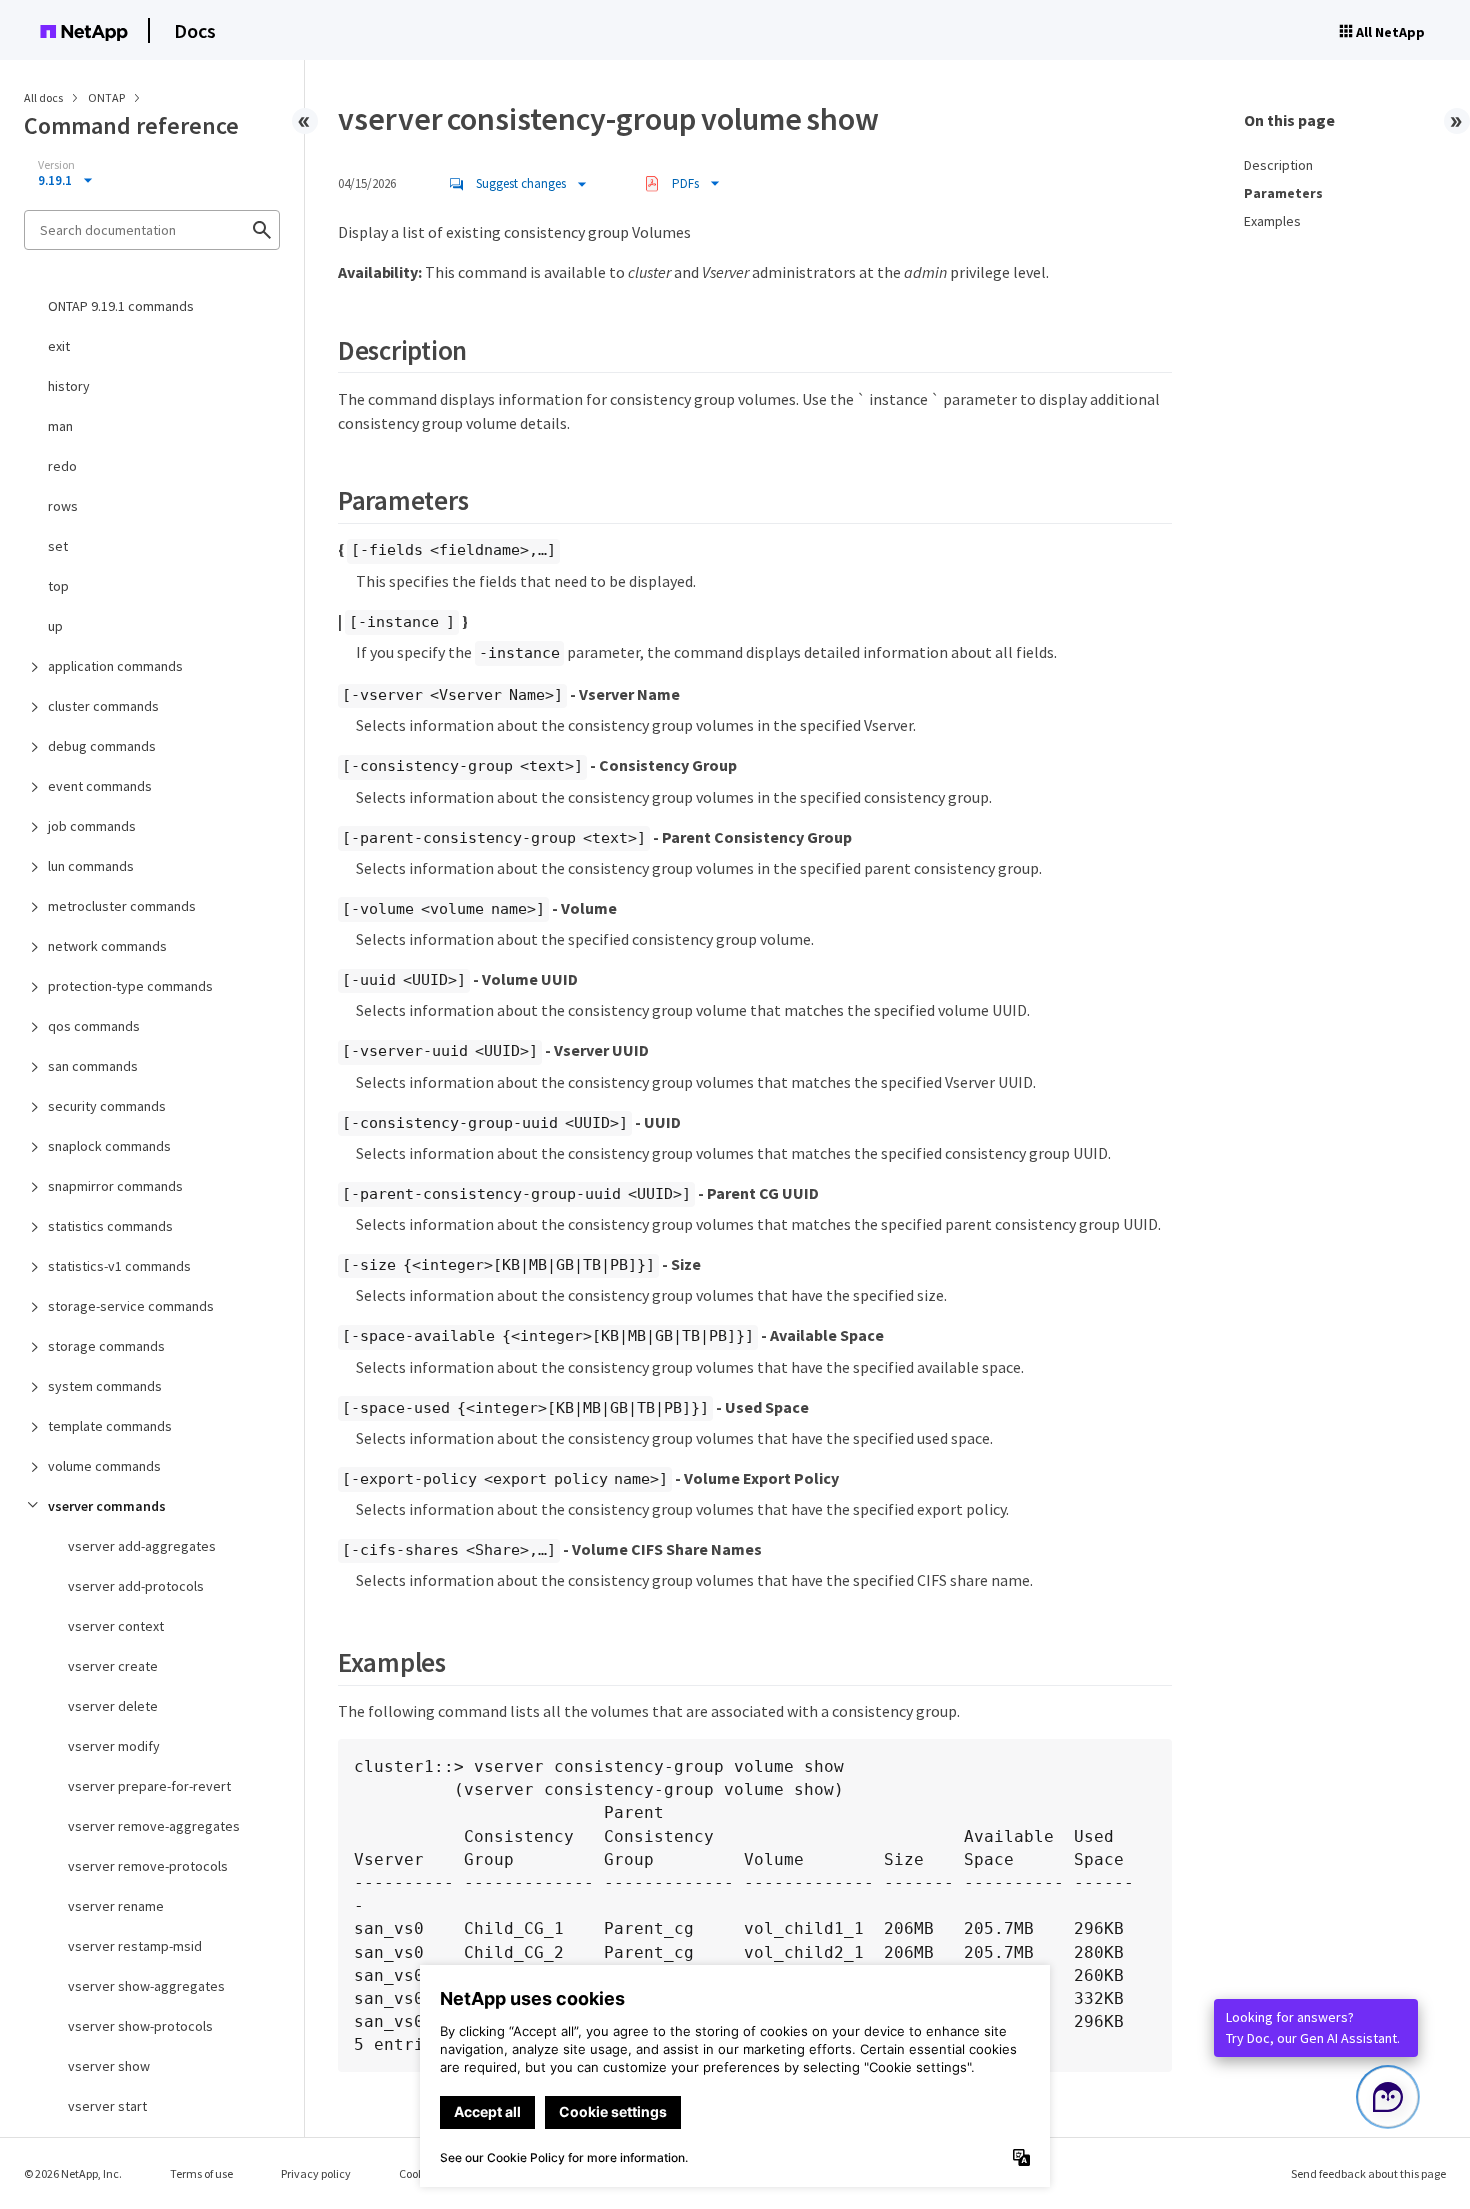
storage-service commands (131, 1306)
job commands (92, 826)
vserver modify (114, 1746)
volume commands (104, 1466)
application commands (115, 666)
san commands (93, 1066)
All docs (43, 97)
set (58, 546)
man (60, 426)
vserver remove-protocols (148, 1866)
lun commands (91, 866)
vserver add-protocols (136, 1586)
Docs (195, 30)
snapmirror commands (115, 1186)
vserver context (116, 1626)
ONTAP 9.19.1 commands (121, 306)
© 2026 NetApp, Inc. (73, 2173)
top (58, 586)
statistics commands (110, 1226)
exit (59, 346)
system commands (105, 1386)
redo (62, 466)
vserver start (107, 2106)
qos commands (94, 1026)
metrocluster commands (122, 906)
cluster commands (103, 706)
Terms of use (201, 2173)
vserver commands (107, 1506)
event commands (100, 786)
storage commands (106, 1346)
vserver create (113, 1666)
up (55, 626)
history (69, 386)
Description (1278, 165)
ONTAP (107, 97)
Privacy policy (316, 2173)
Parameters (1283, 193)
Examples (1272, 221)
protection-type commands (130, 986)
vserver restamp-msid (135, 1946)
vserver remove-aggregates (154, 1826)
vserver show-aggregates (146, 1986)
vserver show (109, 2066)
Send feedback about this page (1368, 2173)
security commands (107, 1106)
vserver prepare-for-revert (149, 1786)
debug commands (102, 746)
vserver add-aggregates (142, 1546)
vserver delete (113, 1706)
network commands (107, 946)
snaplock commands (109, 1146)
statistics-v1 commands (119, 1266)
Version (56, 165)
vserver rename (116, 1906)
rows (63, 506)
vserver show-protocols (140, 2026)
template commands (110, 1426)
